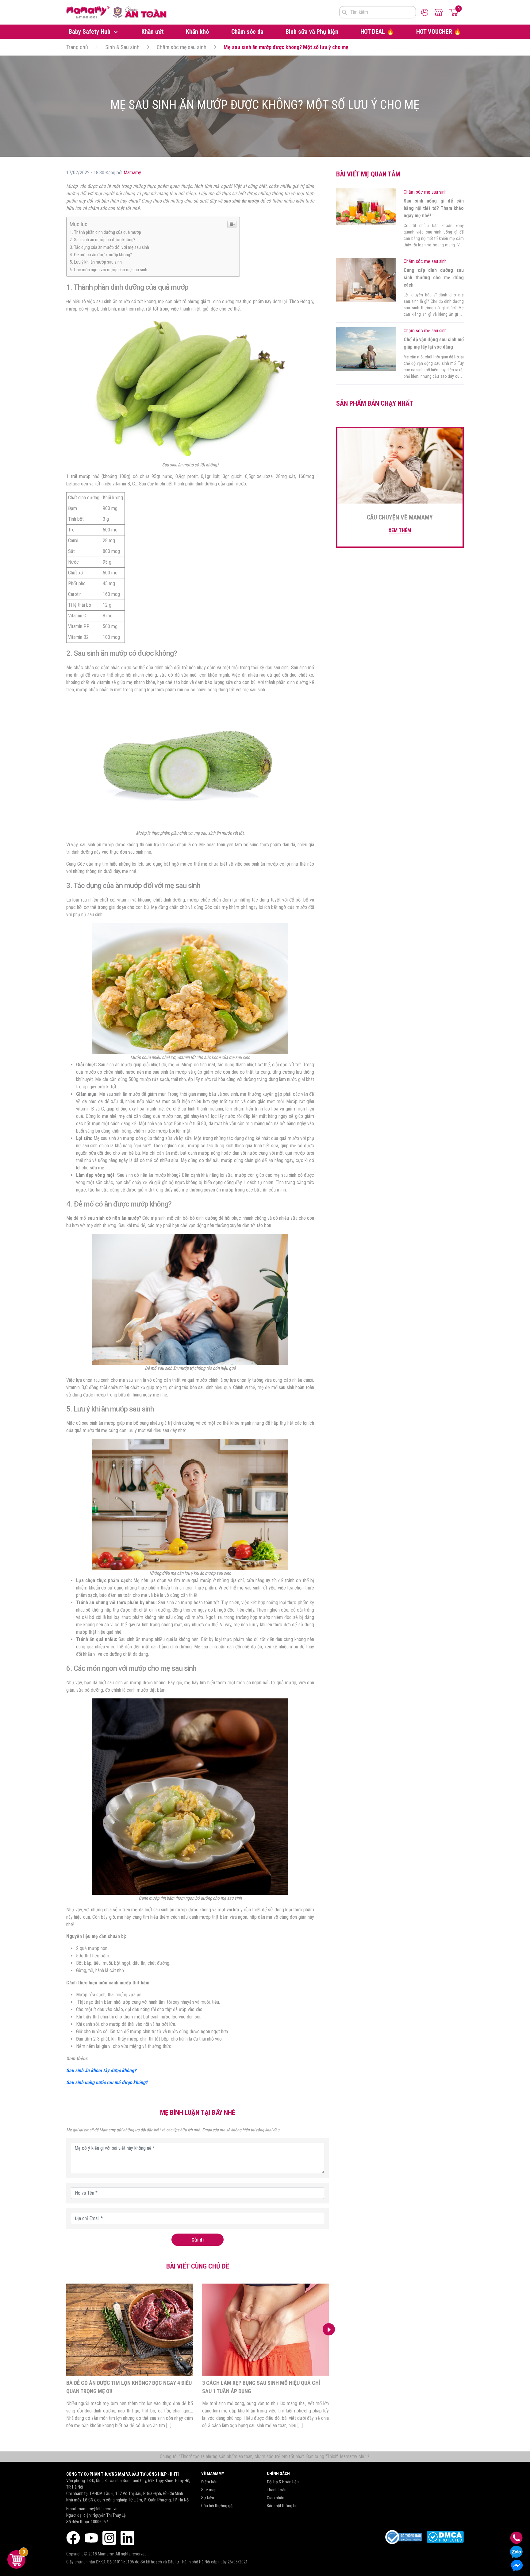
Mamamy (132, 173)
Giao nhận (276, 2498)
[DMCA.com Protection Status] (445, 2537)
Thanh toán (277, 2490)
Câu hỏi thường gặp (218, 2506)
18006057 (99, 2522)
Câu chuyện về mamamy (400, 517)
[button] (329, 2329)
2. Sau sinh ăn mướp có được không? (102, 240)
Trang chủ (77, 47)
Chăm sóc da (247, 32)
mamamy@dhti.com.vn (98, 2509)
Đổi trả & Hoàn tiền (283, 2482)
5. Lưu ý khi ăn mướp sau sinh (96, 262)
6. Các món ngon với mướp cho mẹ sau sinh (108, 270)
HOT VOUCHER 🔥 (439, 32)
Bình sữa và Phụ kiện (312, 32)
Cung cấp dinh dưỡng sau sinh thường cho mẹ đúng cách (434, 278)
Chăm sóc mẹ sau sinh (182, 47)
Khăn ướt (153, 32)
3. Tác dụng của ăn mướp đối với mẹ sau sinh (109, 247)
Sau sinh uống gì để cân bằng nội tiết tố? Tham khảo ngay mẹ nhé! (434, 208)
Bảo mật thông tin (282, 2506)
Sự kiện (208, 2498)
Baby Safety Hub (90, 32)
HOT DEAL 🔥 (377, 32)
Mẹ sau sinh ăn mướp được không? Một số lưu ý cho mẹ (286, 47)
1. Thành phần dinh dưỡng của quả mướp (105, 232)
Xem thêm (400, 530)
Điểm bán (209, 2482)
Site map (209, 2490)
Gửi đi (198, 2240)
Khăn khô (197, 32)
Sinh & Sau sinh (122, 47)
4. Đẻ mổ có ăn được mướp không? (101, 255)
